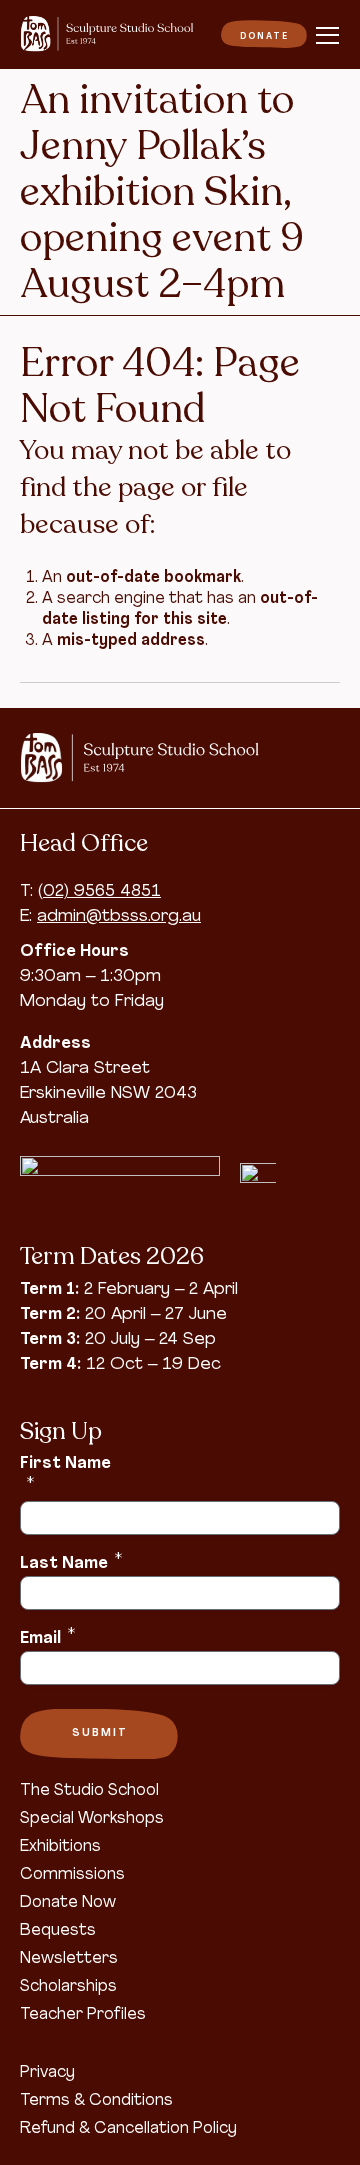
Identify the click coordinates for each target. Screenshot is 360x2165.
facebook (315, 773)
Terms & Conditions (96, 2101)
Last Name (71, 1562)
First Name (65, 1473)
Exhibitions (60, 1847)
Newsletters (69, 1959)
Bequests (58, 1931)
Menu (328, 35)
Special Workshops (92, 1819)
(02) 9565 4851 (99, 891)
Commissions (72, 1875)
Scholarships (68, 1987)
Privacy (47, 2073)
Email (47, 1637)
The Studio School (89, 1791)
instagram (315, 743)
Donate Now (68, 1903)
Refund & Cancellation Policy (128, 2129)
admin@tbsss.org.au (119, 916)
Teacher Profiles (83, 2015)
